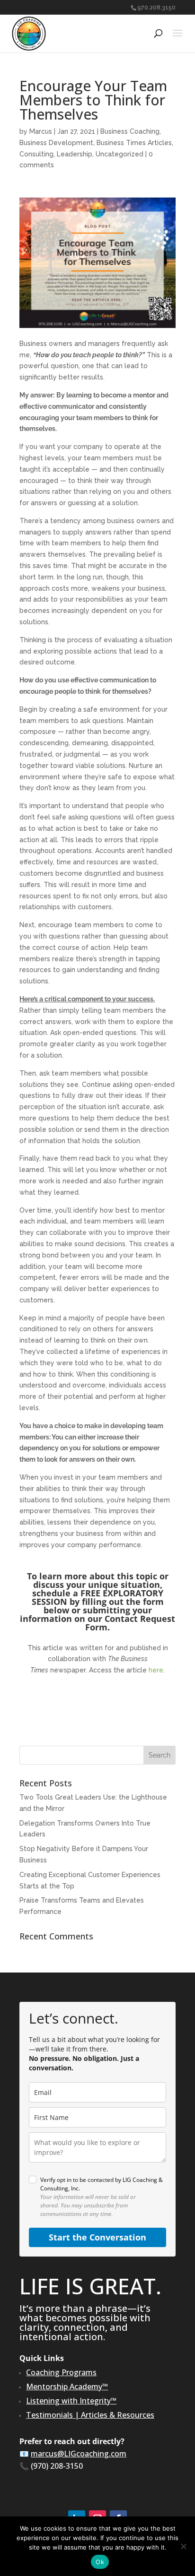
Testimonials (49, 2415)
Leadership (75, 154)
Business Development (56, 143)
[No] (183, 2546)
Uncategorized (120, 154)
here (156, 1670)
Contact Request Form (130, 1623)
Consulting (36, 154)
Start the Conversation (97, 2237)
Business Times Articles (134, 143)
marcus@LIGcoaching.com (79, 2454)
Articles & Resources (118, 2415)
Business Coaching (130, 131)
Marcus (41, 131)
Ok (100, 2562)
